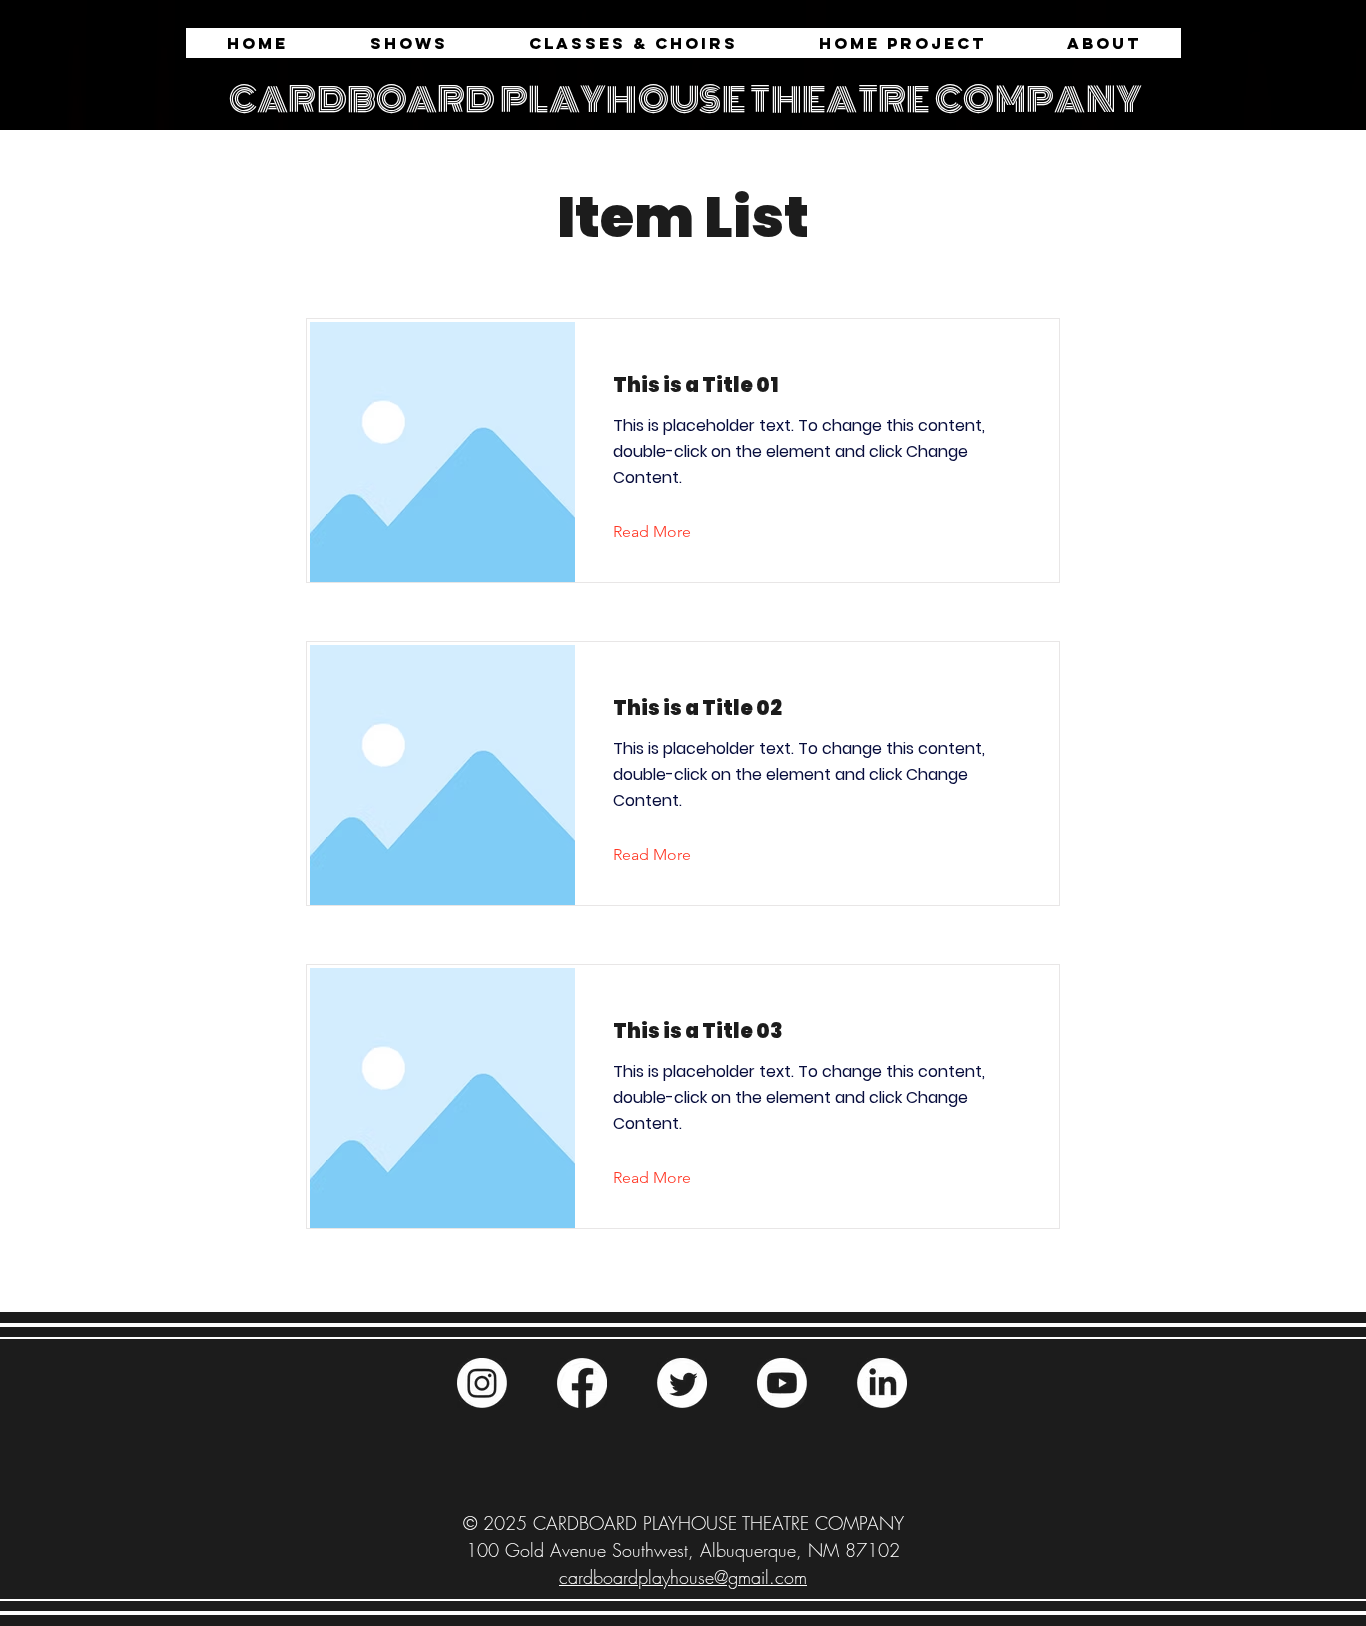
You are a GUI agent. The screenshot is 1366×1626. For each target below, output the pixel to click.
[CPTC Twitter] (682, 1383)
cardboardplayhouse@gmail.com (683, 1577)
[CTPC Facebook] (582, 1383)
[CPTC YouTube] (782, 1383)
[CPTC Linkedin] (882, 1383)
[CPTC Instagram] (482, 1383)
